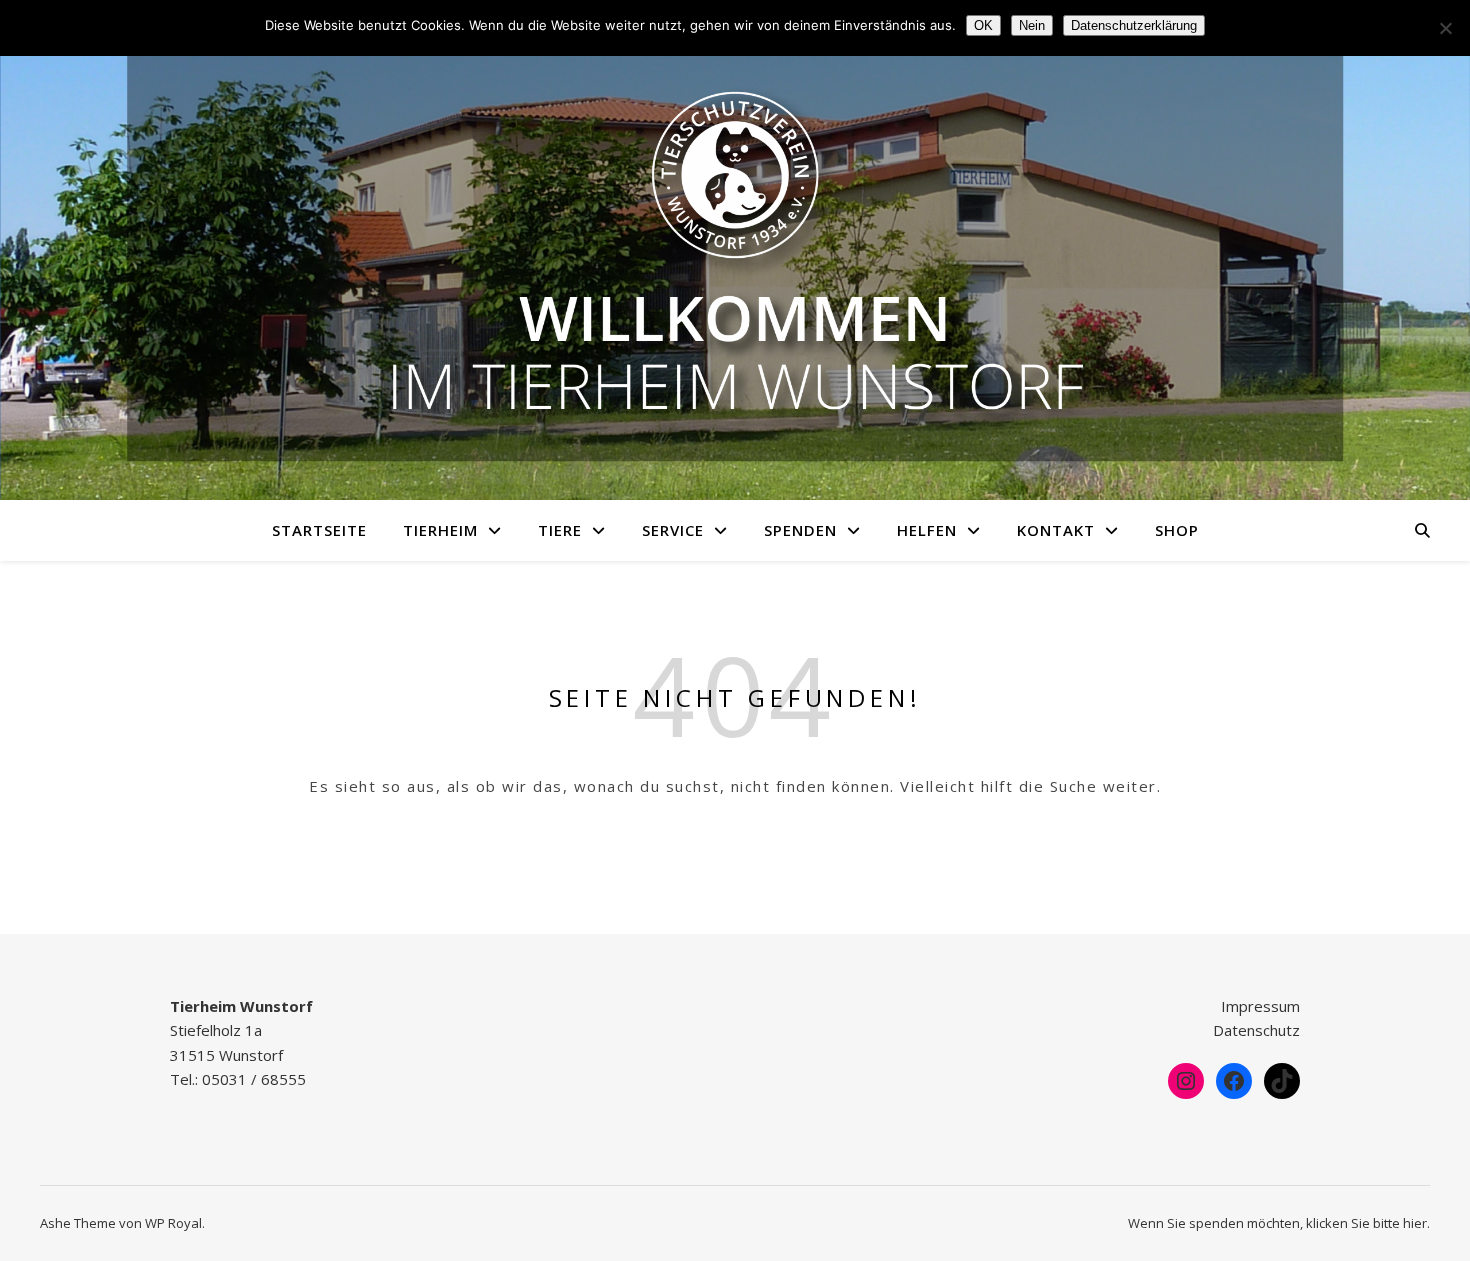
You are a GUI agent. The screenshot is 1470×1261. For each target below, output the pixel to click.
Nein (1032, 25)
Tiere (560, 530)
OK (983, 25)
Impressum (1260, 1006)
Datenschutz (1256, 1030)
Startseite (319, 530)
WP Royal (173, 1223)
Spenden (800, 530)
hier (1415, 1223)
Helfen (927, 530)
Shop (1177, 530)
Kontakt (1056, 530)
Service (673, 530)
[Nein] (1445, 28)
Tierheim (440, 530)
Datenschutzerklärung (1134, 25)
